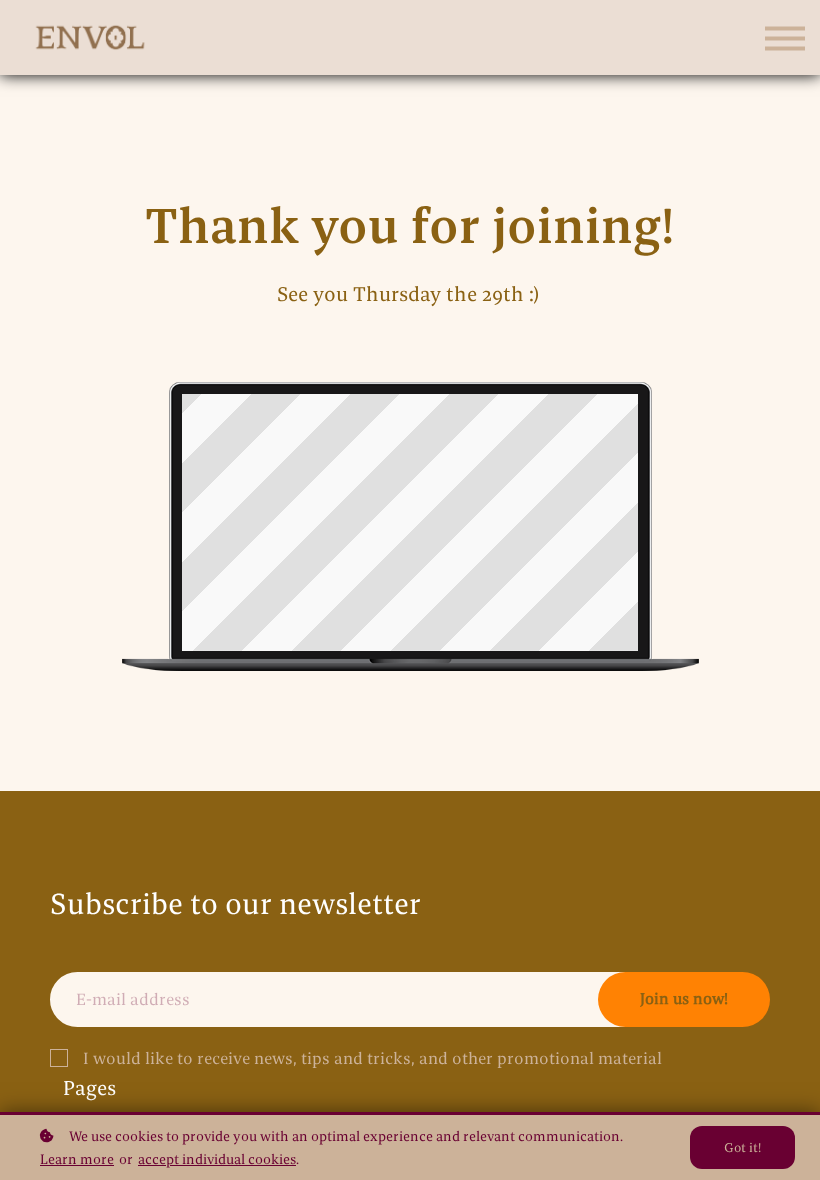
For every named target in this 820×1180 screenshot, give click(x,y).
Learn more (77, 1159)
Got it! (742, 1147)
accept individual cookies (217, 1159)
